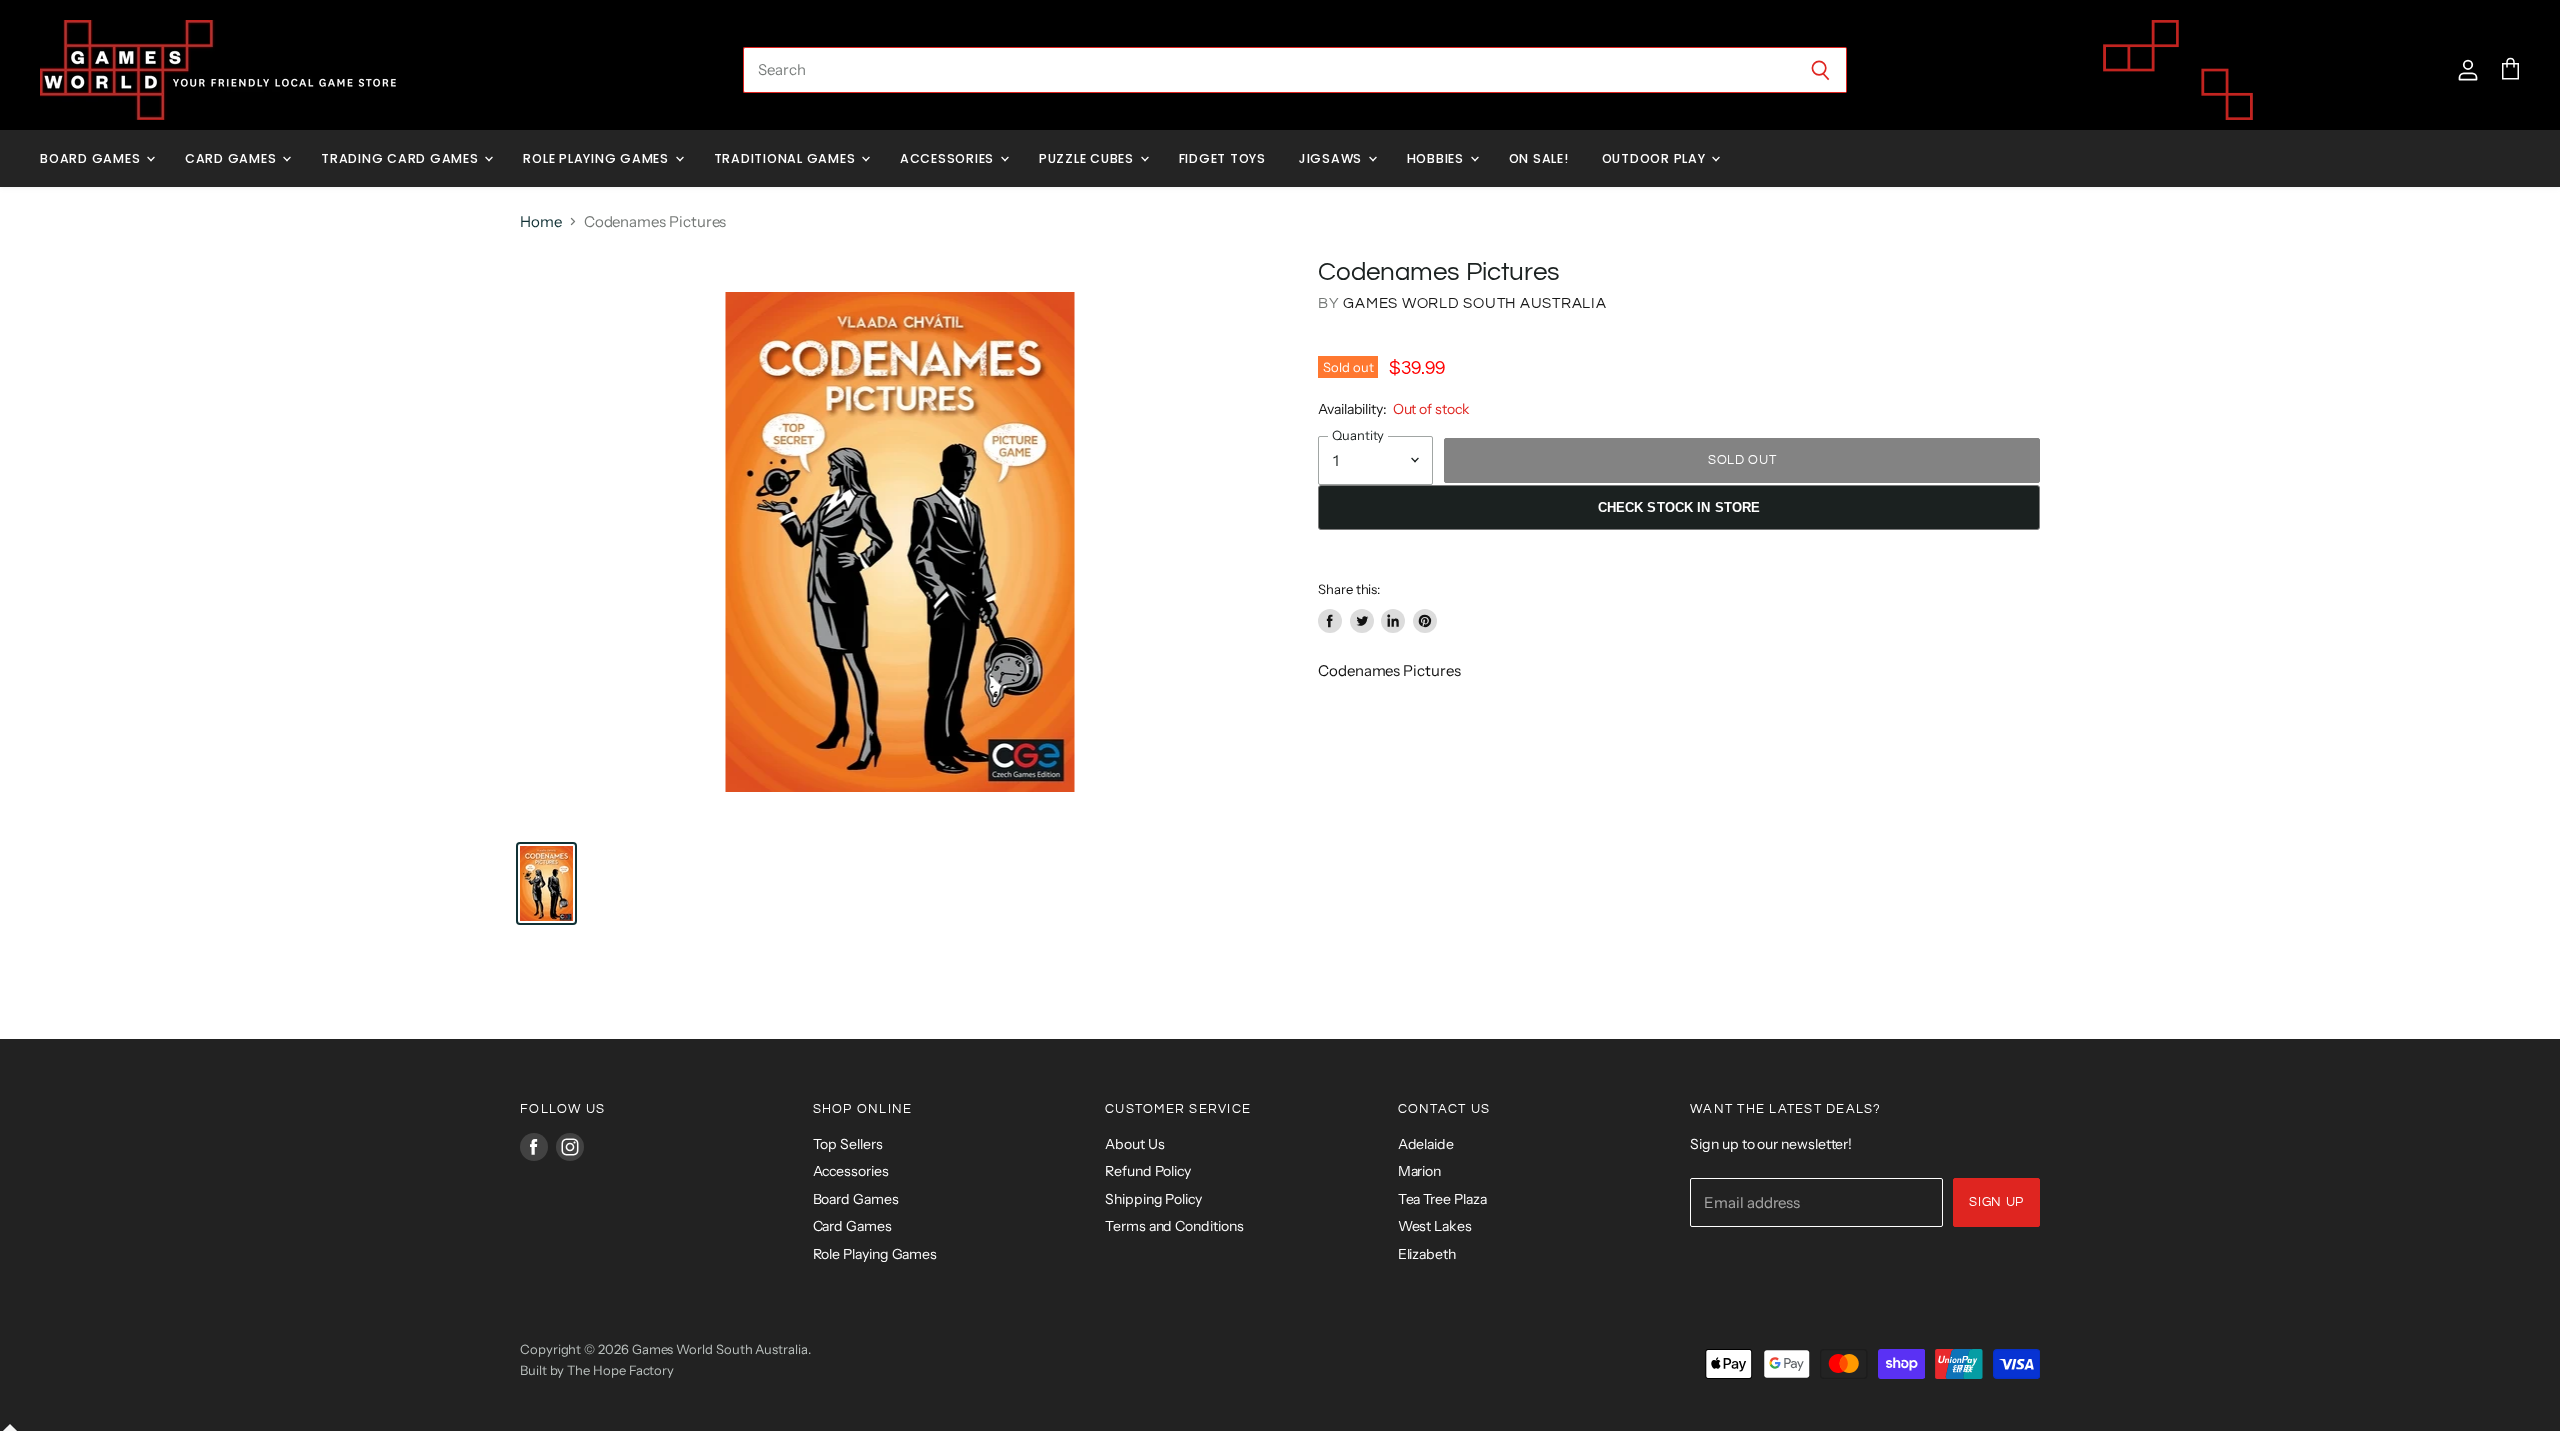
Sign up (1996, 1202)
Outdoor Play (1656, 158)
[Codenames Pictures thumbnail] (546, 883)
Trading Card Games (401, 158)
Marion (1420, 1171)
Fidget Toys (1222, 158)
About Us (1134, 1144)
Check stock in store (1679, 507)
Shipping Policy (1153, 1199)
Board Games (92, 158)
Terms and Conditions (1174, 1226)
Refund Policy (1148, 1171)
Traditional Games (787, 158)
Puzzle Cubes (1088, 158)
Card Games (232, 158)
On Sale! (1539, 158)
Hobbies (1437, 158)
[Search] (1820, 70)
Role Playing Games (597, 158)
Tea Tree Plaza (1442, 1199)
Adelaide (1426, 1144)
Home (541, 221)
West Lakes (1435, 1226)
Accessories (949, 158)
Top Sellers (848, 1144)
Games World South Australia (1474, 303)
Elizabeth (1427, 1254)
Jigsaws (1332, 158)
